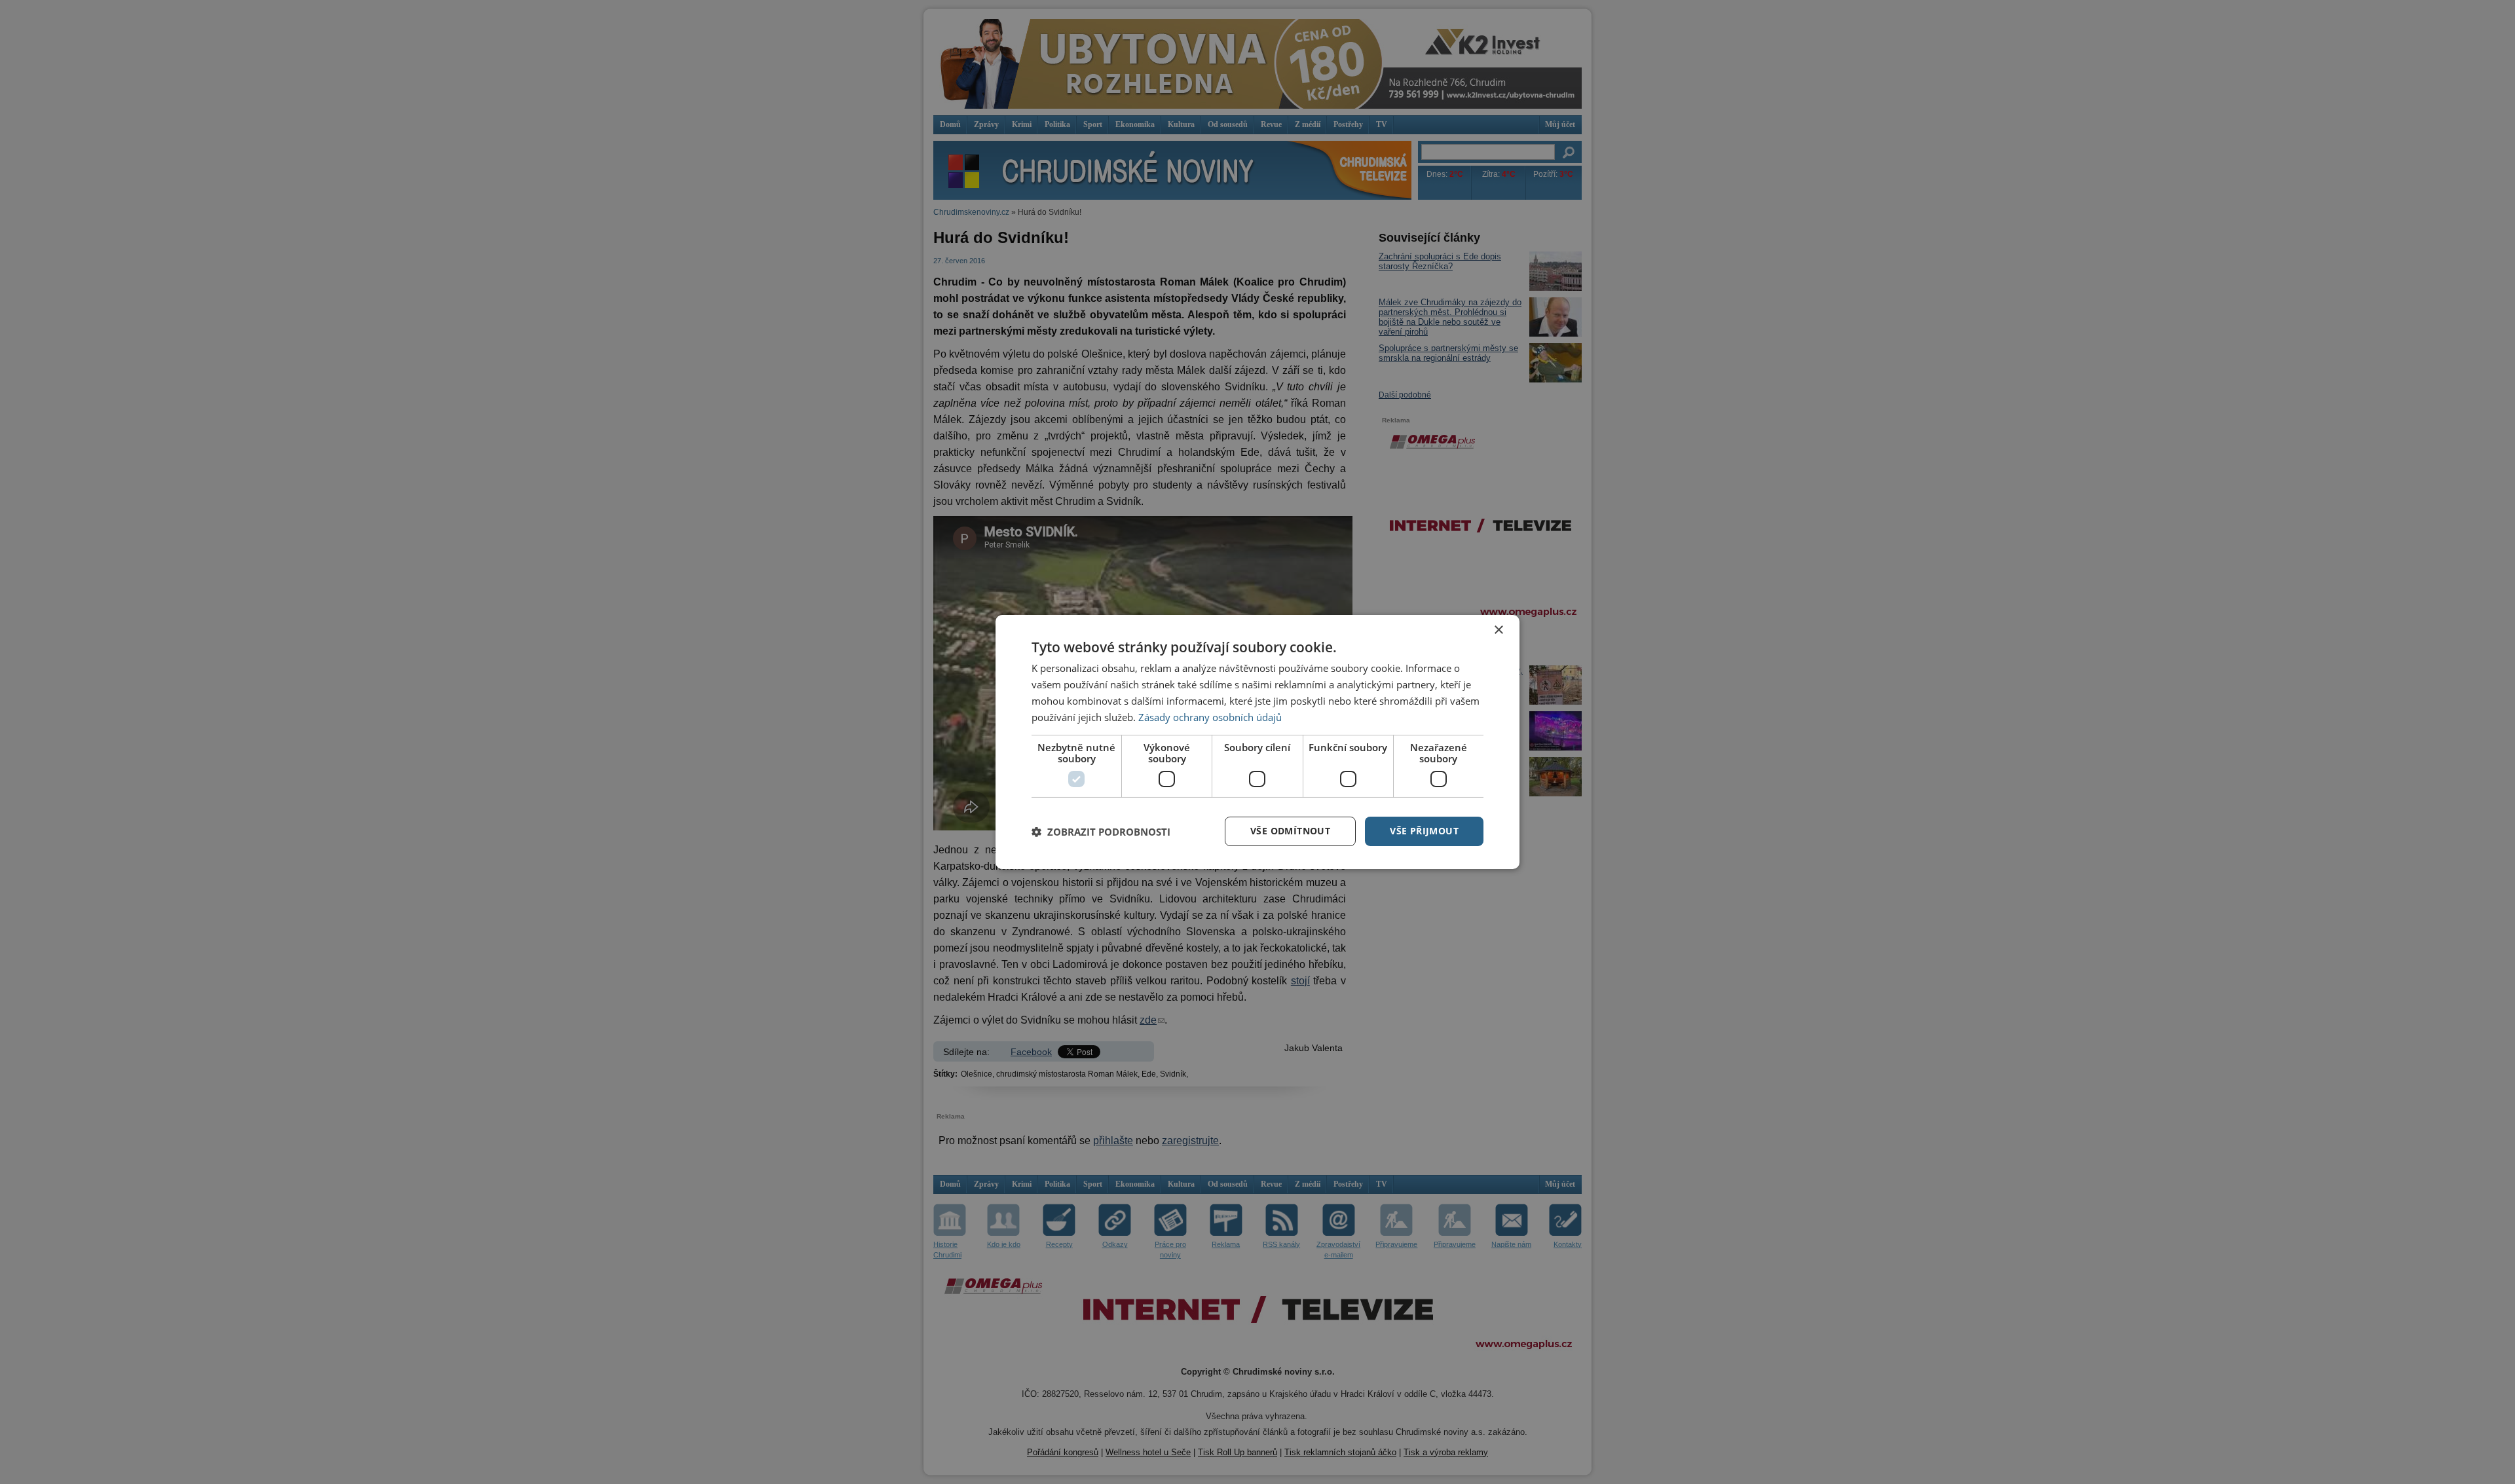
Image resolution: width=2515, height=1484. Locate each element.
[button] (1101, 832)
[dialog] (1257, 742)
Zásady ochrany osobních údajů (1210, 717)
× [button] (1498, 630)
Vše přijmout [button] (1424, 831)
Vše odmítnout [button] (1290, 831)
